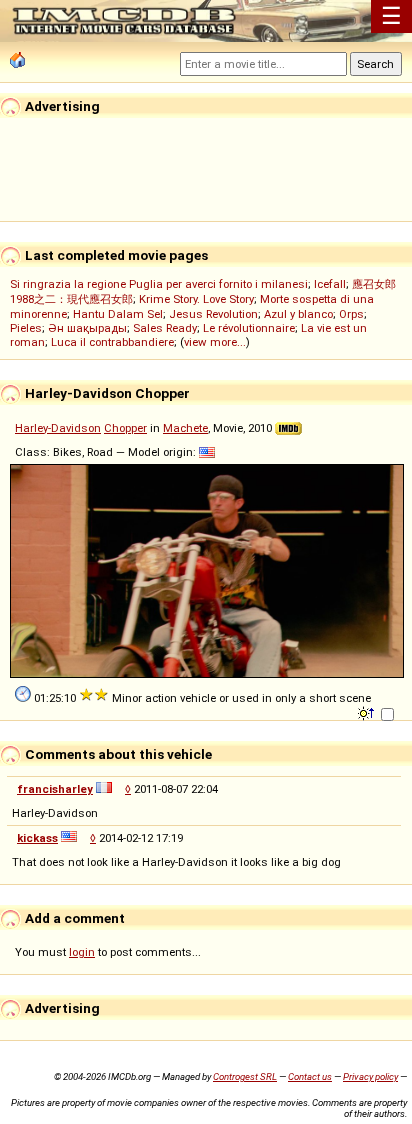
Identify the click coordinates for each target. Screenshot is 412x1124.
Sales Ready (165, 328)
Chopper (125, 428)
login (82, 952)
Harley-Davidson (58, 428)
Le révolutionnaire (249, 328)
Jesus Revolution (213, 314)
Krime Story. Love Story (196, 299)
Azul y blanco (298, 314)
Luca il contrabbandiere (112, 342)
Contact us (310, 1076)
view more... (215, 342)
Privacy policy (370, 1076)
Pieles (26, 328)
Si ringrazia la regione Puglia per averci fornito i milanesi (159, 284)
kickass (37, 838)
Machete (185, 428)
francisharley (55, 789)
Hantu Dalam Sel (118, 314)
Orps (351, 314)
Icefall (330, 284)
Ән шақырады (87, 328)
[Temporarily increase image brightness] (367, 712)
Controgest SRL (245, 1076)
